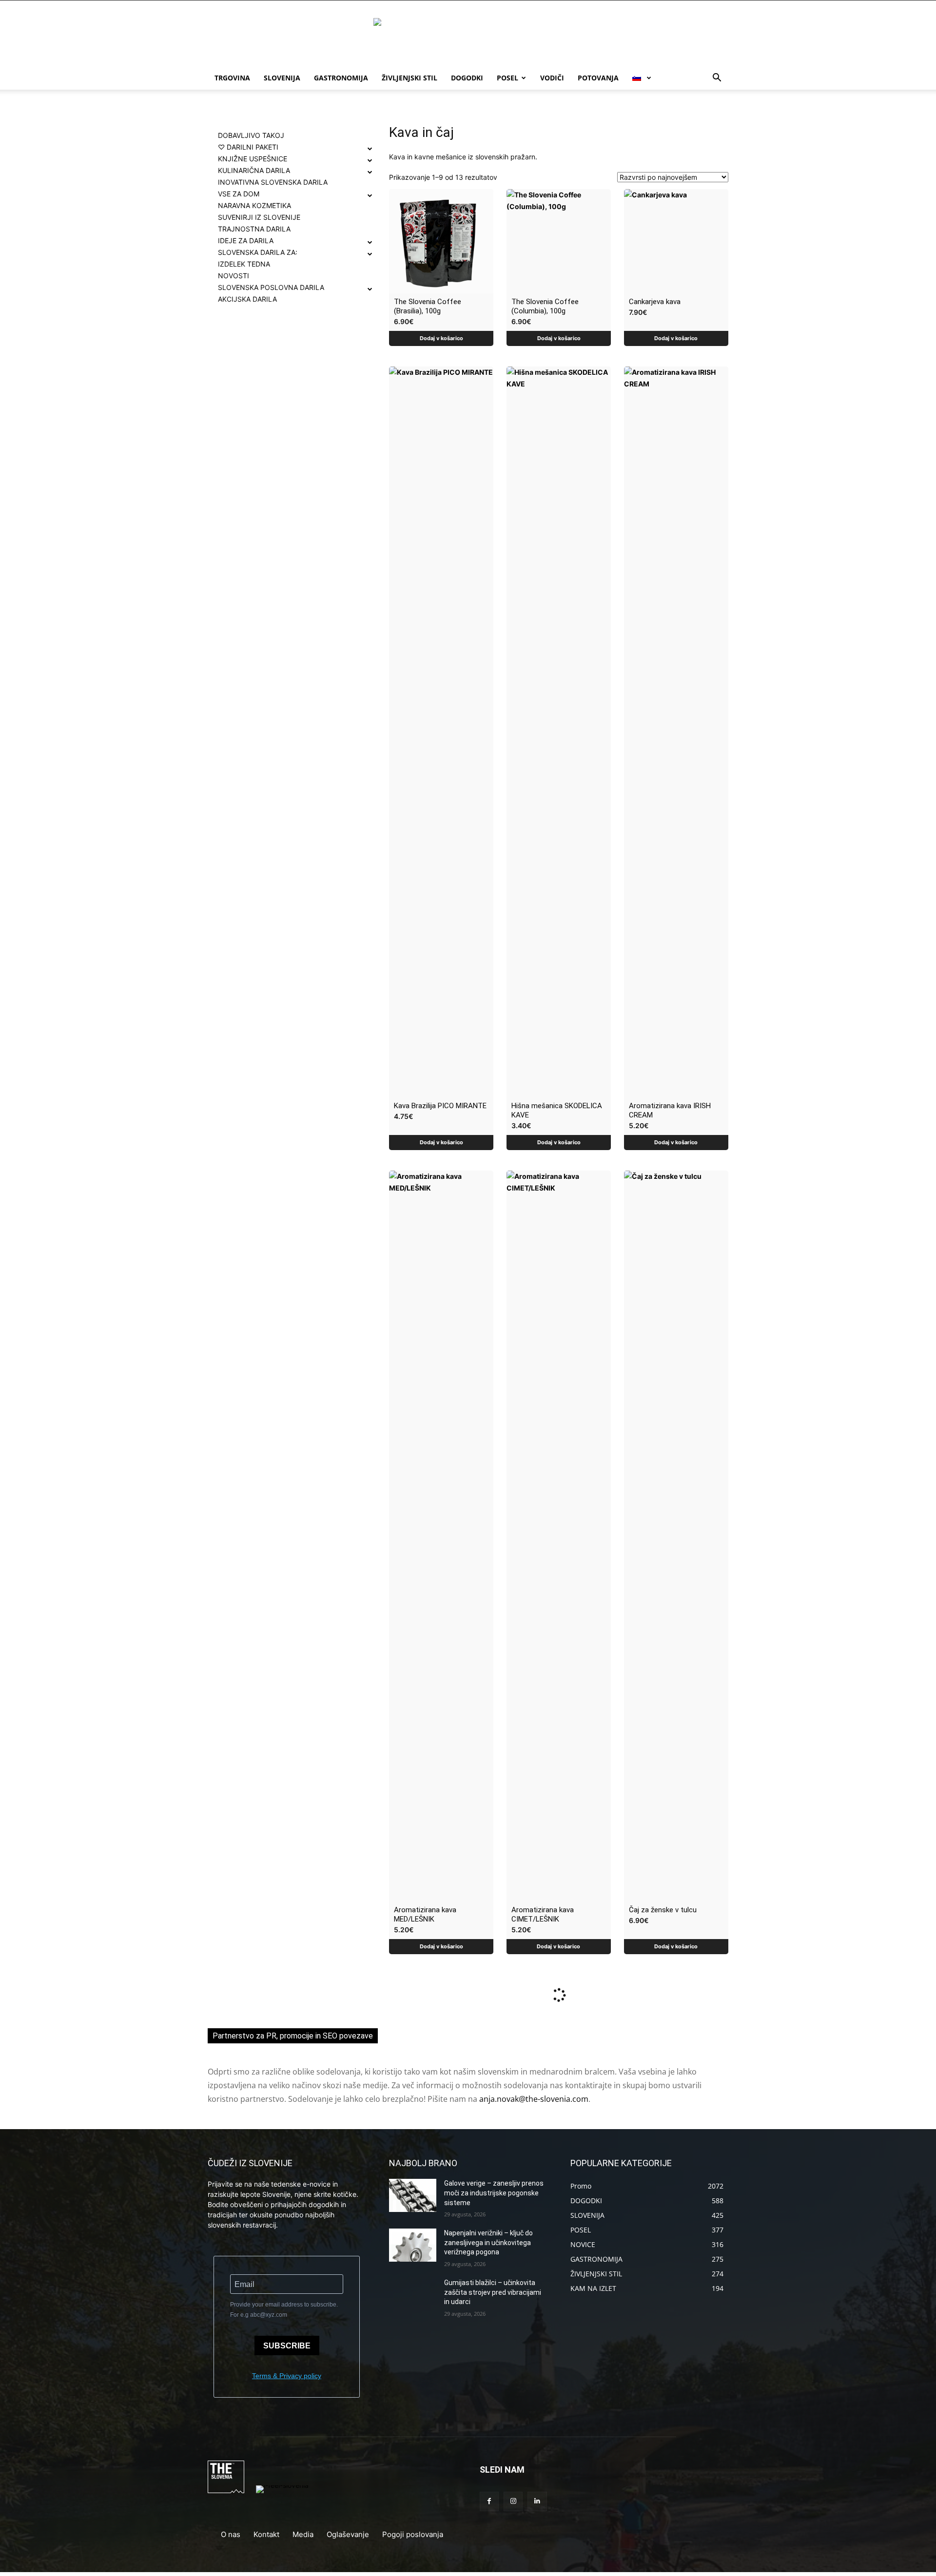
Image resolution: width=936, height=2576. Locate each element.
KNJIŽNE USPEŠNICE (253, 159)
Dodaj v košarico (441, 338)
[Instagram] (513, 2501)
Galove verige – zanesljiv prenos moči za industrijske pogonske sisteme (494, 2193)
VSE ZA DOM (239, 194)
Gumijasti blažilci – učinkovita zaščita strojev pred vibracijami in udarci (493, 2292)
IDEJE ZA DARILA (246, 240)
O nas (231, 2534)
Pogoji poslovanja (413, 2534)
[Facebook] (489, 2501)
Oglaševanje (348, 2534)
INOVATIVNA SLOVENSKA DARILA (273, 182)
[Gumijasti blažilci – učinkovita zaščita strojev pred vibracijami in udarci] (413, 2295)
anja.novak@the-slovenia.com (534, 2099)
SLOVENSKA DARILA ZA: (258, 252)
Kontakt (266, 2534)
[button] (717, 79)
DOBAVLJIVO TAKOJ (251, 135)
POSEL (507, 78)
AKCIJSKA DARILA (247, 299)
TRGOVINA (232, 78)
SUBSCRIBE (287, 2346)
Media (303, 2534)
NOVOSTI (234, 276)
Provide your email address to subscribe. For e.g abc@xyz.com (284, 2310)
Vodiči (552, 78)
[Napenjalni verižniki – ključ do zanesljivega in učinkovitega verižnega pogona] (413, 2245)
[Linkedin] (537, 2501)
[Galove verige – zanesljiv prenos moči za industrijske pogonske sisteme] (413, 2195)
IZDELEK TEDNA (244, 264)
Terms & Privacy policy (287, 2376)
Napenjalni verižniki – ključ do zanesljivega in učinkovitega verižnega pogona (488, 2242)
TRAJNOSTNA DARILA (254, 229)
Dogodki (467, 78)
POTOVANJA (598, 78)
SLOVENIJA (282, 78)
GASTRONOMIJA (341, 78)
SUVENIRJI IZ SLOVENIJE (259, 217)
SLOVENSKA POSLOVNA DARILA (271, 287)
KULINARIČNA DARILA (254, 170)
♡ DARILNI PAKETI (248, 147)
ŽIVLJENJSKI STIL (409, 78)
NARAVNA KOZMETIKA (254, 205)
